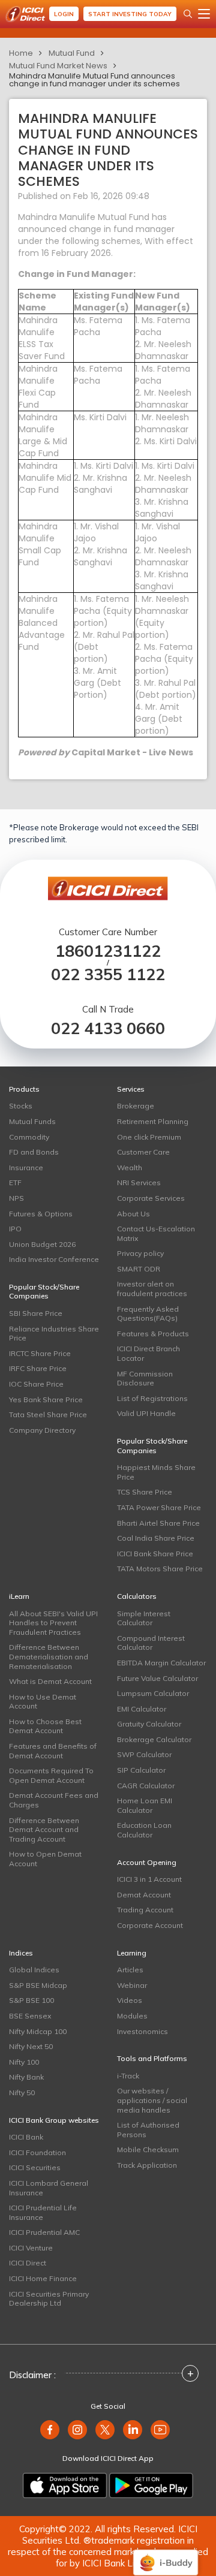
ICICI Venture (31, 2248)
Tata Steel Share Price (48, 1414)
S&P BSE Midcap (38, 1985)
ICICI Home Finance (43, 2278)
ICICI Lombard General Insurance (49, 2188)
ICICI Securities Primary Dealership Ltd (49, 2299)
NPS (16, 1198)
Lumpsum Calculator (153, 1693)
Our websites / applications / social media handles (152, 2100)
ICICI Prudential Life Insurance (43, 2212)
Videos (130, 2000)
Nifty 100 (24, 2062)
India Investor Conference (54, 1259)
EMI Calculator (142, 1709)
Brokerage (136, 1106)
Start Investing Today (130, 14)
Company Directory (42, 1430)
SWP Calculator (144, 1754)
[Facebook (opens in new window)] (50, 2430)
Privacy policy (140, 1253)
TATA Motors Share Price (160, 1569)
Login (64, 14)
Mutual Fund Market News (58, 66)
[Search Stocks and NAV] (188, 14)
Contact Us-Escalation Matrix (156, 1233)
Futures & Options (41, 1214)
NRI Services (139, 1182)
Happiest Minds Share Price (156, 1472)
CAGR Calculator (146, 1786)
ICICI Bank (26, 2137)
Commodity (29, 1137)
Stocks (21, 1106)
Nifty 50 (22, 2093)
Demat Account (144, 1895)
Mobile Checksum (148, 2149)
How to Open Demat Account (45, 1859)
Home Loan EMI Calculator (145, 1805)
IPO (15, 1229)
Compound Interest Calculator (151, 1643)
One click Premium (149, 1137)
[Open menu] (204, 14)
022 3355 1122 (108, 974)
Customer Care (143, 1152)
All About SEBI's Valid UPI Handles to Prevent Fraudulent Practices (53, 1623)
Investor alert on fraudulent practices (152, 1289)
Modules (132, 2016)
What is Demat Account (50, 1681)
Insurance (26, 1168)
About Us (133, 1214)
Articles (130, 1970)
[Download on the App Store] (65, 2485)
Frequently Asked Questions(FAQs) (148, 1314)
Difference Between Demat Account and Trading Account (44, 1830)
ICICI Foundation (37, 2152)
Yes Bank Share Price (46, 1400)
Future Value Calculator (157, 1678)
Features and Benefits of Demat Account (53, 1751)
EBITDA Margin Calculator (161, 1663)
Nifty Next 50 (31, 2046)
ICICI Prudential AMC (44, 2232)
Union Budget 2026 (42, 1244)
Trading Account (145, 1910)
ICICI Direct (28, 2263)
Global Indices (34, 1970)
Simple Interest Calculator (144, 1618)
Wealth (130, 1168)
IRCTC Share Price (40, 1353)
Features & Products (153, 1334)
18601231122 (108, 951)
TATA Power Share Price (159, 1507)
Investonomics (142, 2031)
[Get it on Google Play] (151, 2485)
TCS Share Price (145, 1492)
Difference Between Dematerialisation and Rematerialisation (49, 1656)
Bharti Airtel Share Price (158, 1523)
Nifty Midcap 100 (38, 2031)
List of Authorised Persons (148, 2130)
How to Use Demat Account (43, 1702)
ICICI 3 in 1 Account (149, 1879)
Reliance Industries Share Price (54, 1334)
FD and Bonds (34, 1152)
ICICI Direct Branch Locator (148, 1353)
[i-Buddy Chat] (166, 2554)
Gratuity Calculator (149, 1724)
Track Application (147, 2165)
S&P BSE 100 (31, 2000)
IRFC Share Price (38, 1368)
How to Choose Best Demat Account (45, 1726)
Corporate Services (151, 1198)
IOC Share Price (36, 1384)
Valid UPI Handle (146, 1413)
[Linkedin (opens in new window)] (133, 2430)
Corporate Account (150, 1925)
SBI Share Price (36, 1313)
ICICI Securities (35, 2167)
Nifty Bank (26, 2077)
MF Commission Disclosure (145, 1379)
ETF (15, 1182)
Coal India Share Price (156, 1538)
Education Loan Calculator (144, 1830)
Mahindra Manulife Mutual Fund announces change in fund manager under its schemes (94, 80)
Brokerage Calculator (154, 1739)
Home (21, 53)
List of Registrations (152, 1398)
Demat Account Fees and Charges (54, 1800)
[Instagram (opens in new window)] (77, 2430)
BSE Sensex (30, 2016)
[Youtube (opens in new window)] (160, 2430)
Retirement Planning (153, 1121)
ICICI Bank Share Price (155, 1554)
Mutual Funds (32, 1121)
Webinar (132, 1985)
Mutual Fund (72, 53)
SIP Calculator (141, 1770)
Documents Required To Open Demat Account (51, 1775)
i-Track (128, 2076)
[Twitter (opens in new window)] (105, 2430)
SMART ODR (139, 1269)
